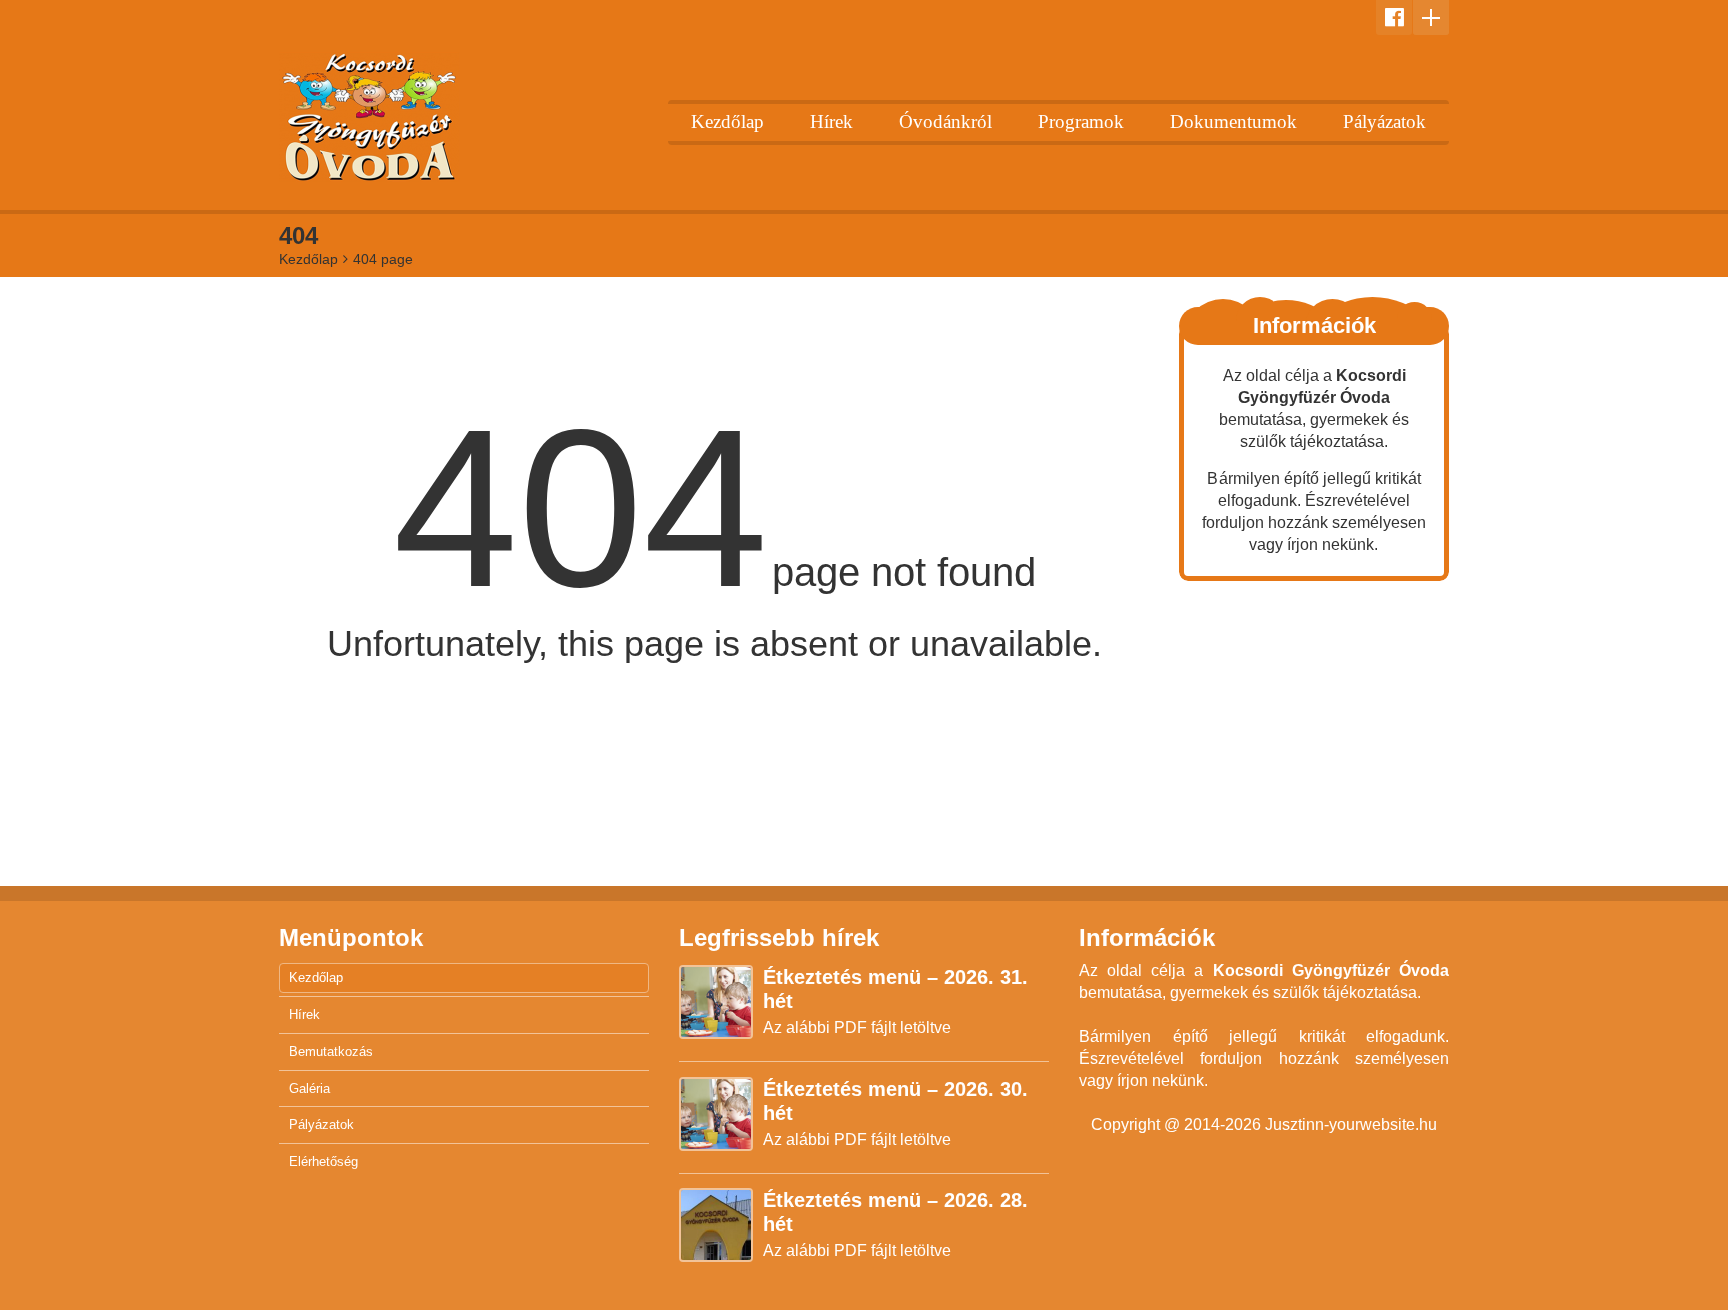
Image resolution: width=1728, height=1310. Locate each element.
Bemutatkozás (331, 1051)
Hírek (831, 121)
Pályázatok (1384, 121)
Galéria (309, 1088)
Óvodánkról (945, 121)
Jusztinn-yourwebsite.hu (1351, 1124)
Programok (1081, 121)
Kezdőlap (727, 121)
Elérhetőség (323, 1161)
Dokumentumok (1233, 121)
